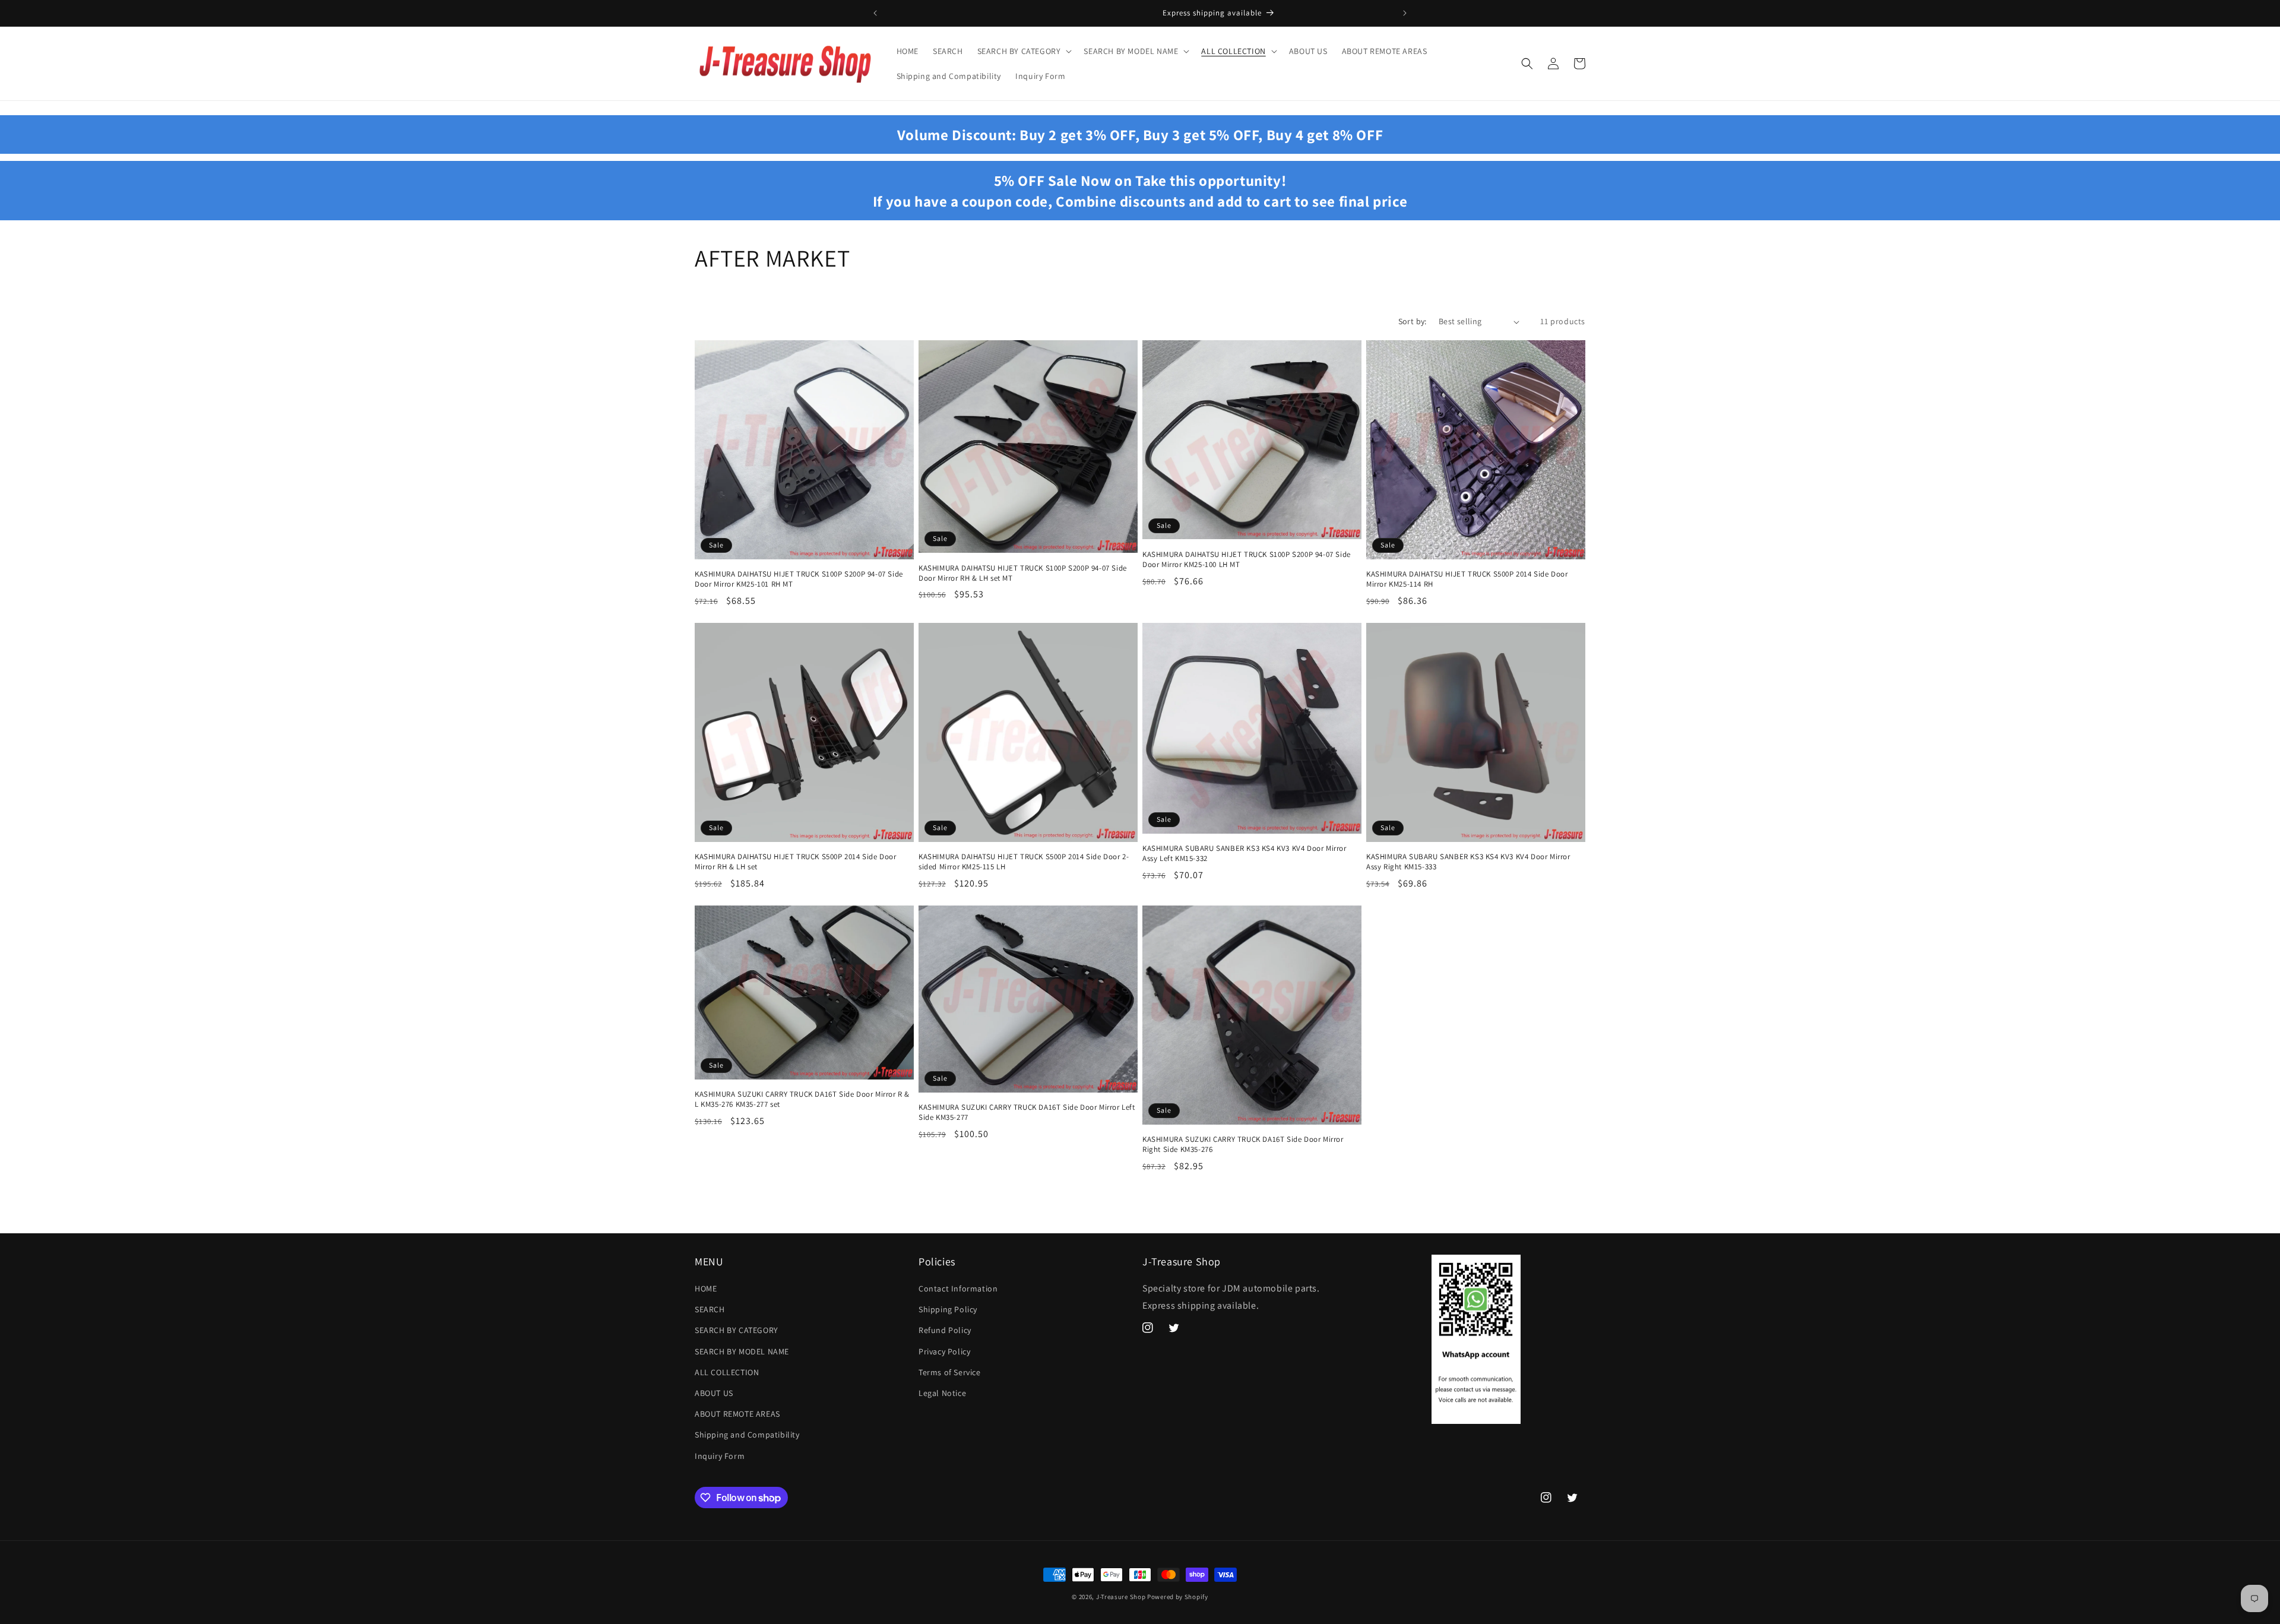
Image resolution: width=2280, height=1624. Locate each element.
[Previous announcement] (875, 13)
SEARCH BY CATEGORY (737, 1330)
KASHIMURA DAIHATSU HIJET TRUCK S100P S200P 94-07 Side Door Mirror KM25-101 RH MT (799, 579)
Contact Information (958, 1289)
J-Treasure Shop (1121, 1597)
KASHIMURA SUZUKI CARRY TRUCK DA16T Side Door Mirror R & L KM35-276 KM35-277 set (802, 1099)
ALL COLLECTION (727, 1372)
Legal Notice (942, 1393)
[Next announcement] (1405, 13)
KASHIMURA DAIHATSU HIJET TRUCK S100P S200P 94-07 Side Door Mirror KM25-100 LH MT (1247, 560)
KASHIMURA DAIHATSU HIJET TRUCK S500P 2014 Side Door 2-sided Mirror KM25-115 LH (1024, 862)
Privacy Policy (944, 1351)
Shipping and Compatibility (747, 1435)
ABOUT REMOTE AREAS (737, 1414)
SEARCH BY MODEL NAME (742, 1351)
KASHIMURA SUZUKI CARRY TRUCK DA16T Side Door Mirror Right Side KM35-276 (1243, 1145)
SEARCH (710, 1309)
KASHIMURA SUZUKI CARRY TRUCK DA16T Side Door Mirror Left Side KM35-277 (1027, 1112)
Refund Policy (945, 1330)
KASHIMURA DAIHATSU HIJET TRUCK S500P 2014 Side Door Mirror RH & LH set (796, 862)
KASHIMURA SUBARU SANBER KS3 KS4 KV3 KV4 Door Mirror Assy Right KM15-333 (1468, 862)
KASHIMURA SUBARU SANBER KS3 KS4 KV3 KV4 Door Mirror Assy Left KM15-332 (1244, 854)
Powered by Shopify (1178, 1597)
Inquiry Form (720, 1456)
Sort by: (1413, 321)
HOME (706, 1289)
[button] (1024, 51)
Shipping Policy (948, 1309)
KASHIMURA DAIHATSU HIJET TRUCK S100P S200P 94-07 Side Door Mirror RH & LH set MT (1023, 573)
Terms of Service (950, 1372)
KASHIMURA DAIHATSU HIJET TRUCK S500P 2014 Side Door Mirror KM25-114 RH (1467, 579)
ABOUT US (714, 1393)
